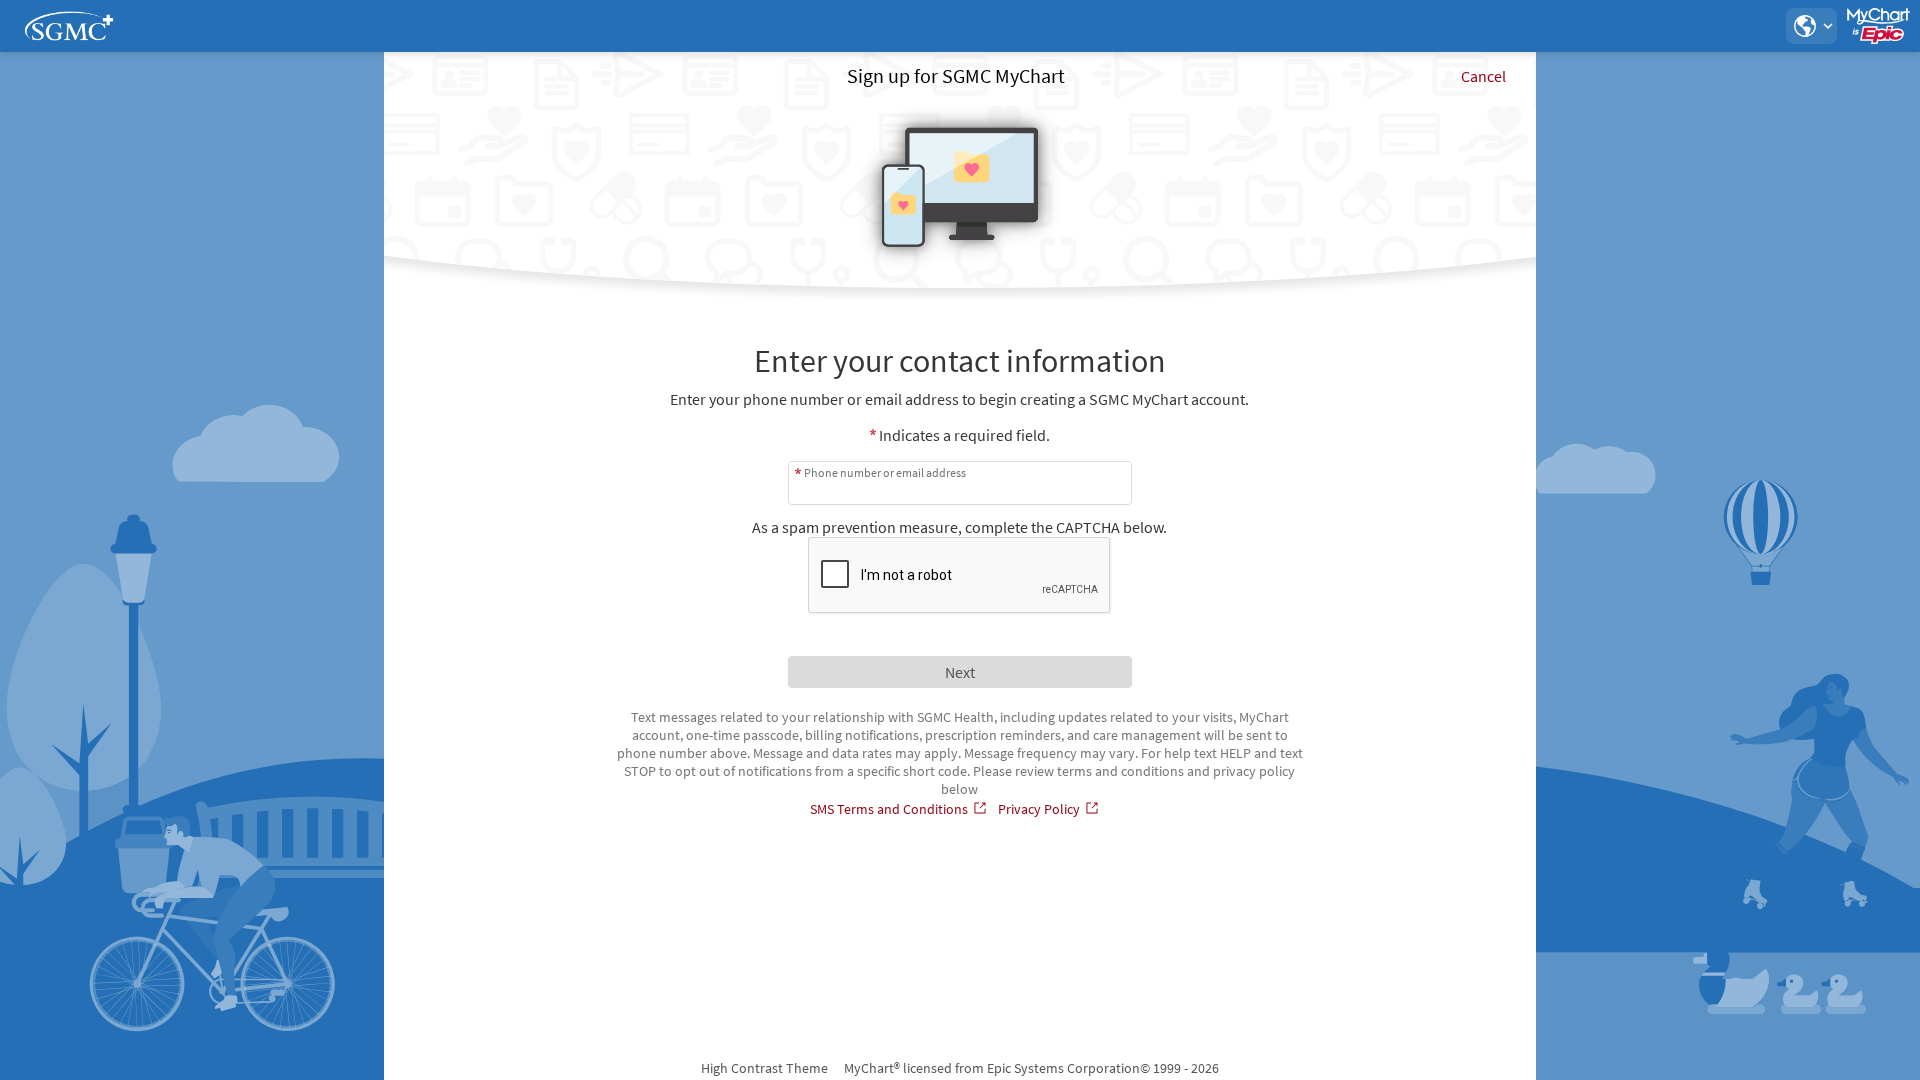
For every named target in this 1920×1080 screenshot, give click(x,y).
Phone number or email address (885, 472)
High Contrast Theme (764, 1068)
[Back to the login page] (69, 26)
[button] (1811, 26)
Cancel (1483, 76)
